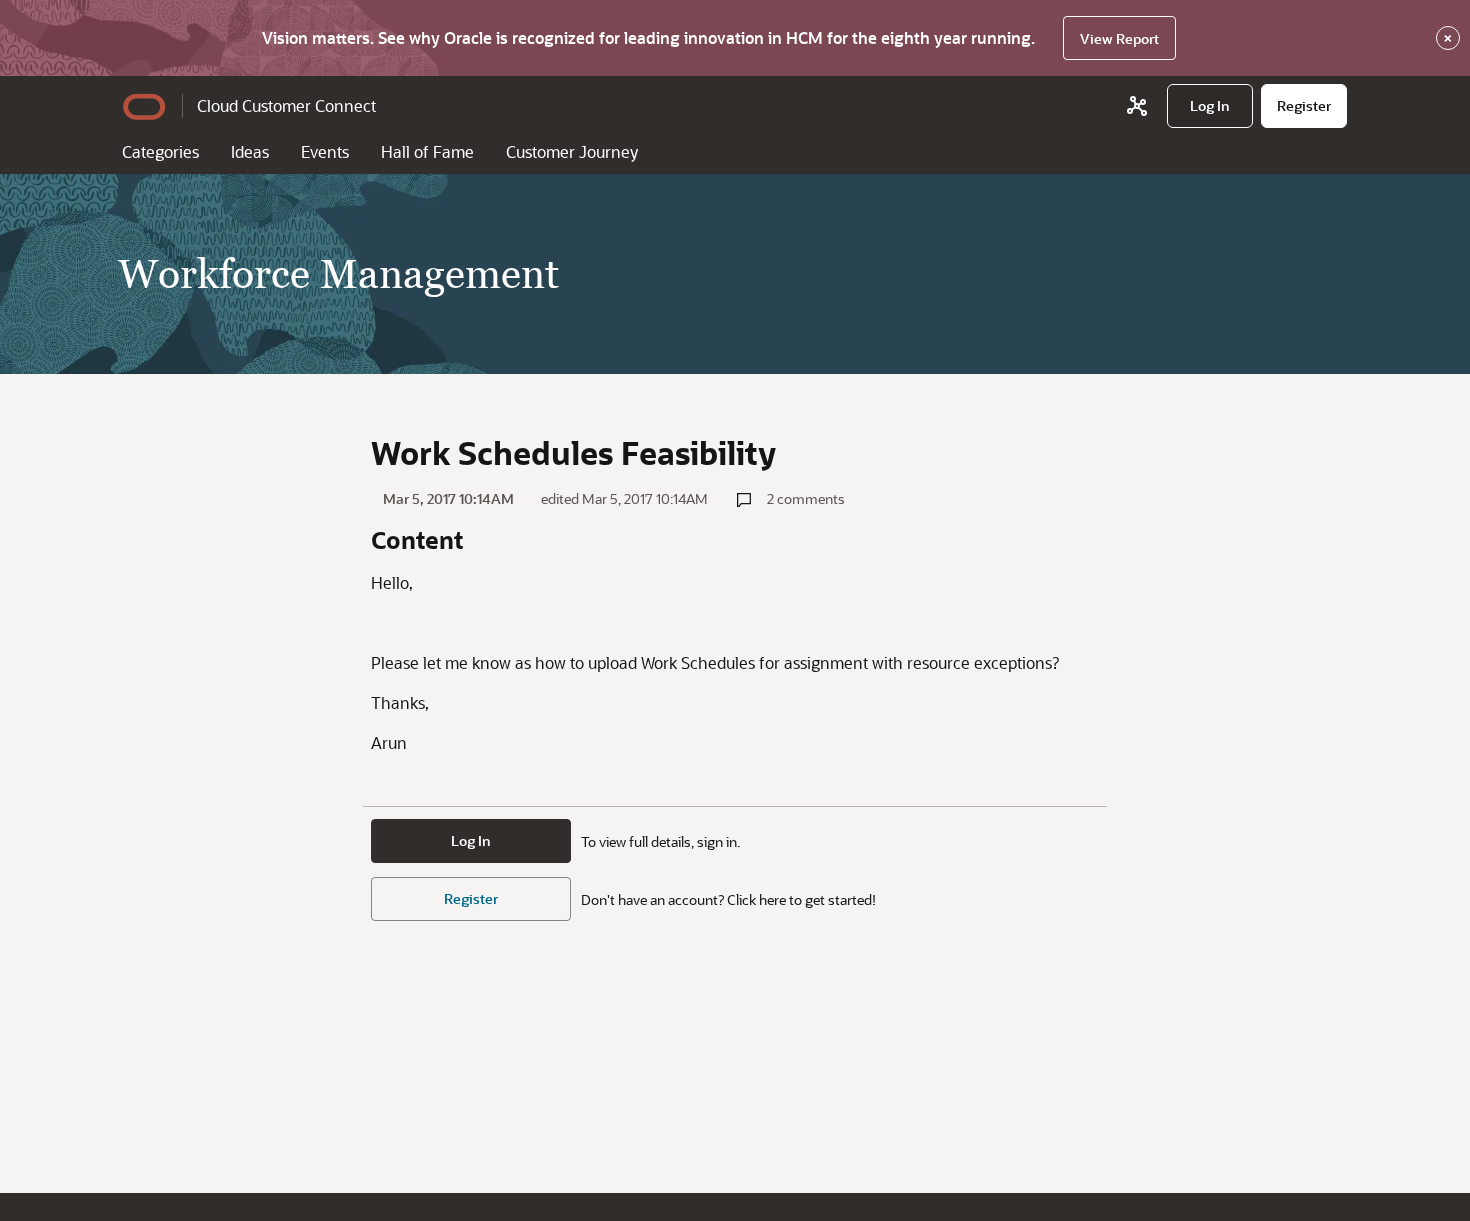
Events (325, 151)
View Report (1119, 38)
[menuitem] (1210, 106)
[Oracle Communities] (1137, 106)
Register (471, 898)
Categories (160, 151)
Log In (471, 840)
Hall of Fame (427, 151)
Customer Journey (572, 151)
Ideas (250, 151)
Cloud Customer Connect (286, 105)
